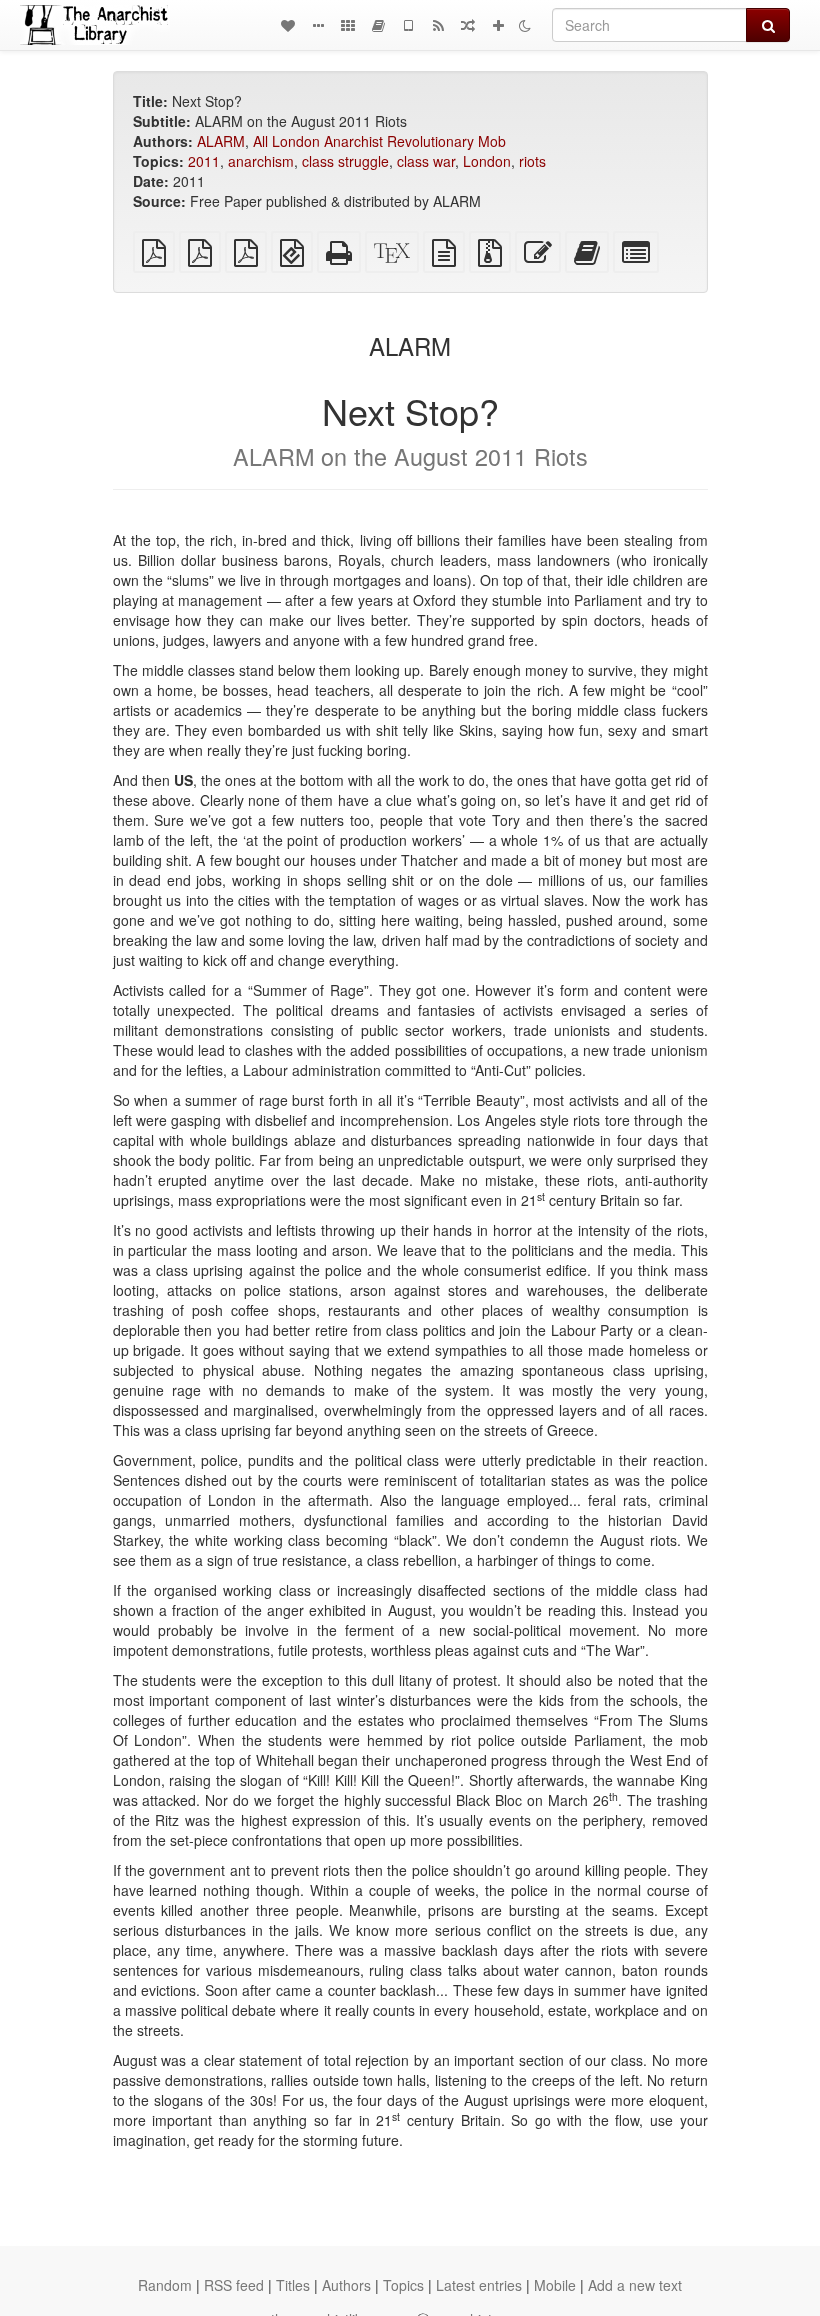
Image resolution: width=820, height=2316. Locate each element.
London (487, 161)
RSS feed (234, 2285)
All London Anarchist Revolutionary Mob (379, 141)
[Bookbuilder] (378, 25)
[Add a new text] (498, 25)
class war (426, 161)
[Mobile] (408, 25)
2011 (204, 161)
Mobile (555, 2285)
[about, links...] (318, 25)
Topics (403, 2285)
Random (165, 2285)
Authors (346, 2285)
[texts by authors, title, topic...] (288, 25)
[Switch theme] (525, 25)
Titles (293, 2285)
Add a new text (635, 2285)
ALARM (221, 141)
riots (532, 161)
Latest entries (479, 2285)
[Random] (468, 25)
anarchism (261, 161)
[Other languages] (348, 25)
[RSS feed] (438, 25)
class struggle (345, 161)
